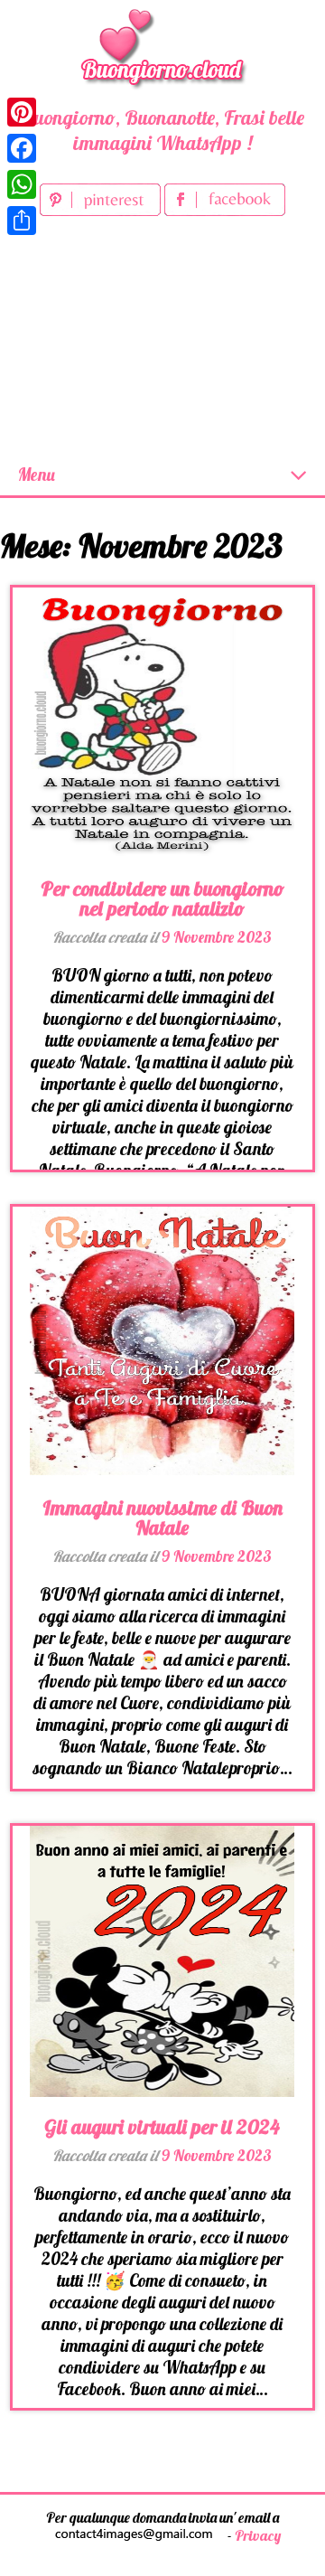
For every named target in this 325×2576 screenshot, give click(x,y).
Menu (37, 475)
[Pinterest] (22, 112)
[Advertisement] (162, 338)
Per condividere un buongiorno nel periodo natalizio (162, 898)
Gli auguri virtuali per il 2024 (162, 2127)
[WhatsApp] (22, 184)
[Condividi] (22, 221)
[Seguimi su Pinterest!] (102, 210)
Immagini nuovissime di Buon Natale (162, 1518)
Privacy (258, 2535)
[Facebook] (22, 148)
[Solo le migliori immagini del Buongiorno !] (162, 46)
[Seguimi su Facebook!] (225, 210)
